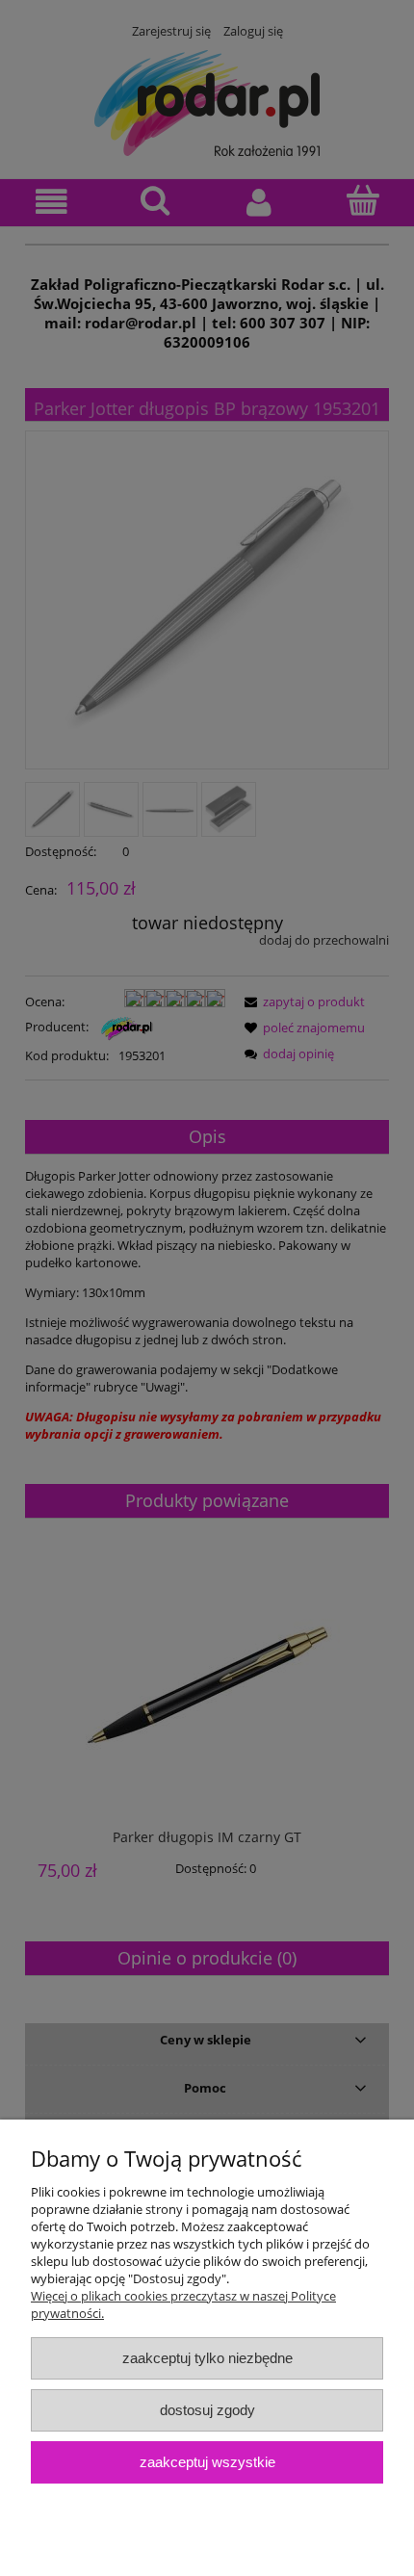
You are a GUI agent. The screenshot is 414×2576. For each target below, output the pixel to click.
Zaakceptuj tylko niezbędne (207, 2358)
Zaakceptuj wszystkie (207, 2462)
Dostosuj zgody (207, 2410)
